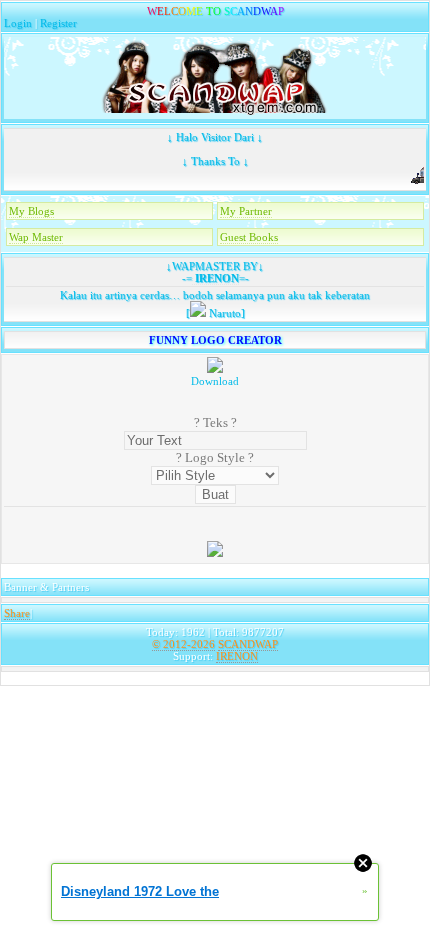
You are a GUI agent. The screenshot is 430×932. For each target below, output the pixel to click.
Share (17, 613)
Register (58, 23)
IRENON (215, 278)
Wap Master (36, 237)
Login (18, 23)
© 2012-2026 (183, 644)
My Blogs (31, 211)
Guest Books (249, 237)
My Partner (246, 211)
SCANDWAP (248, 644)
